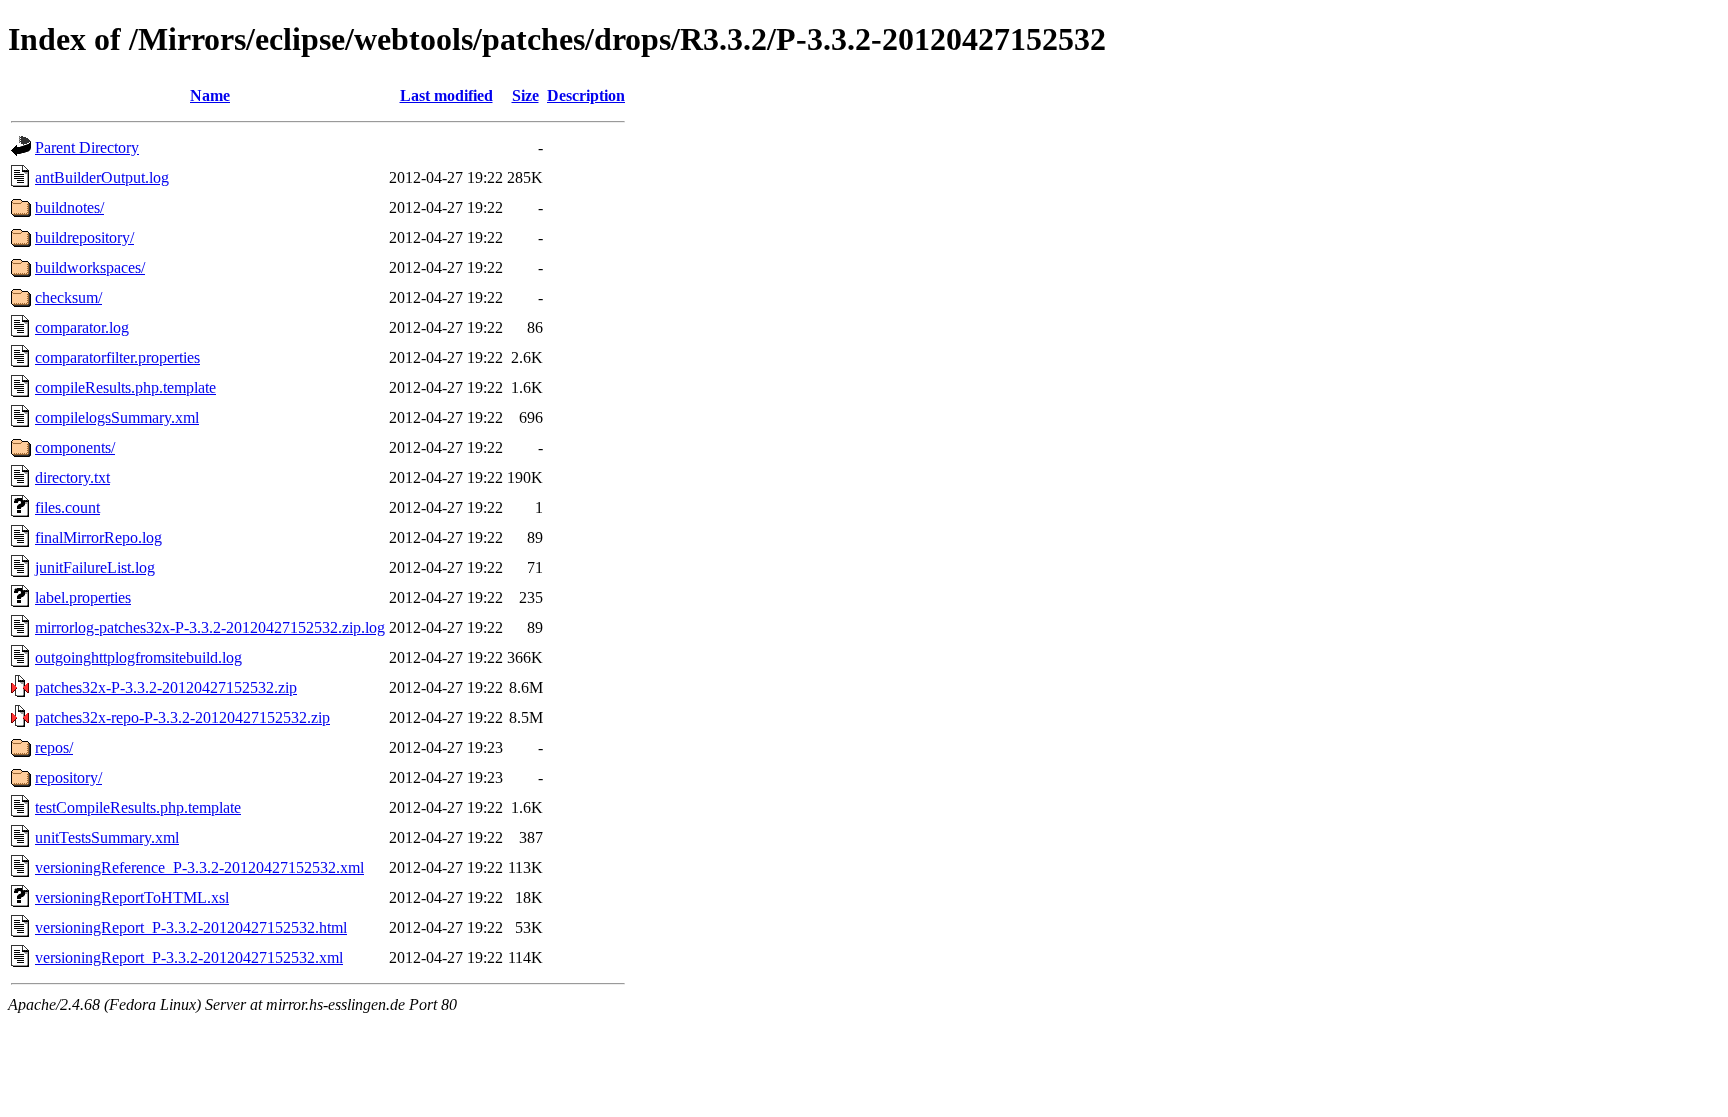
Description (586, 95)
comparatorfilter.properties (117, 357)
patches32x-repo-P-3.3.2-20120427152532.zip (182, 717)
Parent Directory (87, 147)
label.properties (83, 597)
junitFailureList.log (95, 567)
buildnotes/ (69, 207)
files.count (67, 507)
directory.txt (72, 477)
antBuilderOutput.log (102, 177)
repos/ (54, 747)
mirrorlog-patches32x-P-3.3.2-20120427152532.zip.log (210, 627)
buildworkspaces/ (90, 267)
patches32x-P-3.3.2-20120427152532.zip (166, 687)
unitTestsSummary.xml (107, 837)
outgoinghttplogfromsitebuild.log (138, 657)
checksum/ (68, 297)
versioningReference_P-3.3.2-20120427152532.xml (199, 867)
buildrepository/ (84, 237)
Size (525, 95)
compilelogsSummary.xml (117, 417)
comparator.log (82, 327)
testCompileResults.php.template (138, 807)
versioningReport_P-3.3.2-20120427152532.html (191, 927)
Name (210, 95)
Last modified (446, 95)
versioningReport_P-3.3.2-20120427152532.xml (189, 957)
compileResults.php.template (125, 387)
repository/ (68, 777)
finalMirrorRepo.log (98, 537)
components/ (75, 447)
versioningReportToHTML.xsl (132, 897)
